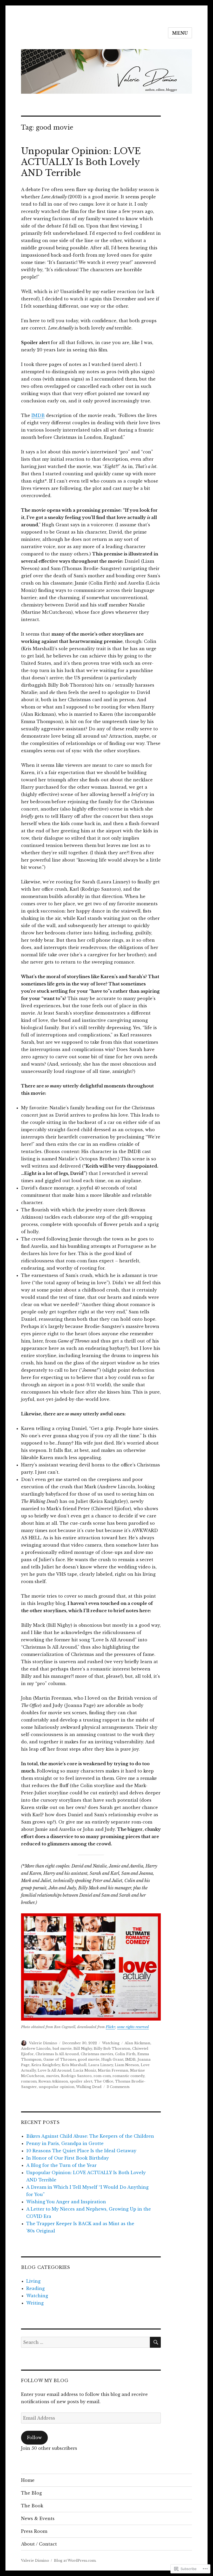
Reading (35, 2288)
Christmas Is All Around (57, 2054)
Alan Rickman (138, 2043)
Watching (111, 2043)
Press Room (34, 2531)
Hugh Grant (112, 2059)
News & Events (38, 2518)
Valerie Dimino (43, 2043)
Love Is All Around (55, 2070)
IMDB (38, 415)
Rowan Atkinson (53, 2081)
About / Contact (39, 2544)
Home (28, 2480)
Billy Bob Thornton (112, 2049)
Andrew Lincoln (36, 2049)
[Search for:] (86, 2342)
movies (53, 2076)
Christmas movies (97, 2054)
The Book (32, 2506)
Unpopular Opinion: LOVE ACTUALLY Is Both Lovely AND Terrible (81, 162)
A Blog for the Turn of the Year (61, 2165)
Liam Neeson (127, 2065)
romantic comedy (128, 2076)
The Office (104, 2081)
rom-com (102, 2076)
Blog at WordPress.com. (75, 2561)
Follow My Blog (45, 2381)
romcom (29, 2081)
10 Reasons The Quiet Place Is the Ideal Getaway (81, 2151)
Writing (35, 2303)
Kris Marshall (74, 2065)
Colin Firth (125, 2054)
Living (33, 2281)
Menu (180, 33)
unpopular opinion (57, 2087)
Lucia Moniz (85, 2070)
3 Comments (118, 2087)
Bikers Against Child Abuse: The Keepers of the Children (90, 2136)
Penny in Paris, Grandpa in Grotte (65, 2143)
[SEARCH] (155, 2342)
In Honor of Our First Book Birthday (68, 2158)
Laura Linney (101, 2065)
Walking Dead (89, 2087)
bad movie (62, 2049)
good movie (89, 2059)
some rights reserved (133, 2027)
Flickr (110, 2027)
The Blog (31, 2493)
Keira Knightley (46, 2065)
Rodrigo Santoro (76, 2076)
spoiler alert (81, 2081)
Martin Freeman (113, 2070)
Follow (34, 2438)
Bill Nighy (83, 2049)
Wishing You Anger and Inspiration (66, 2202)
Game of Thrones (60, 2059)
